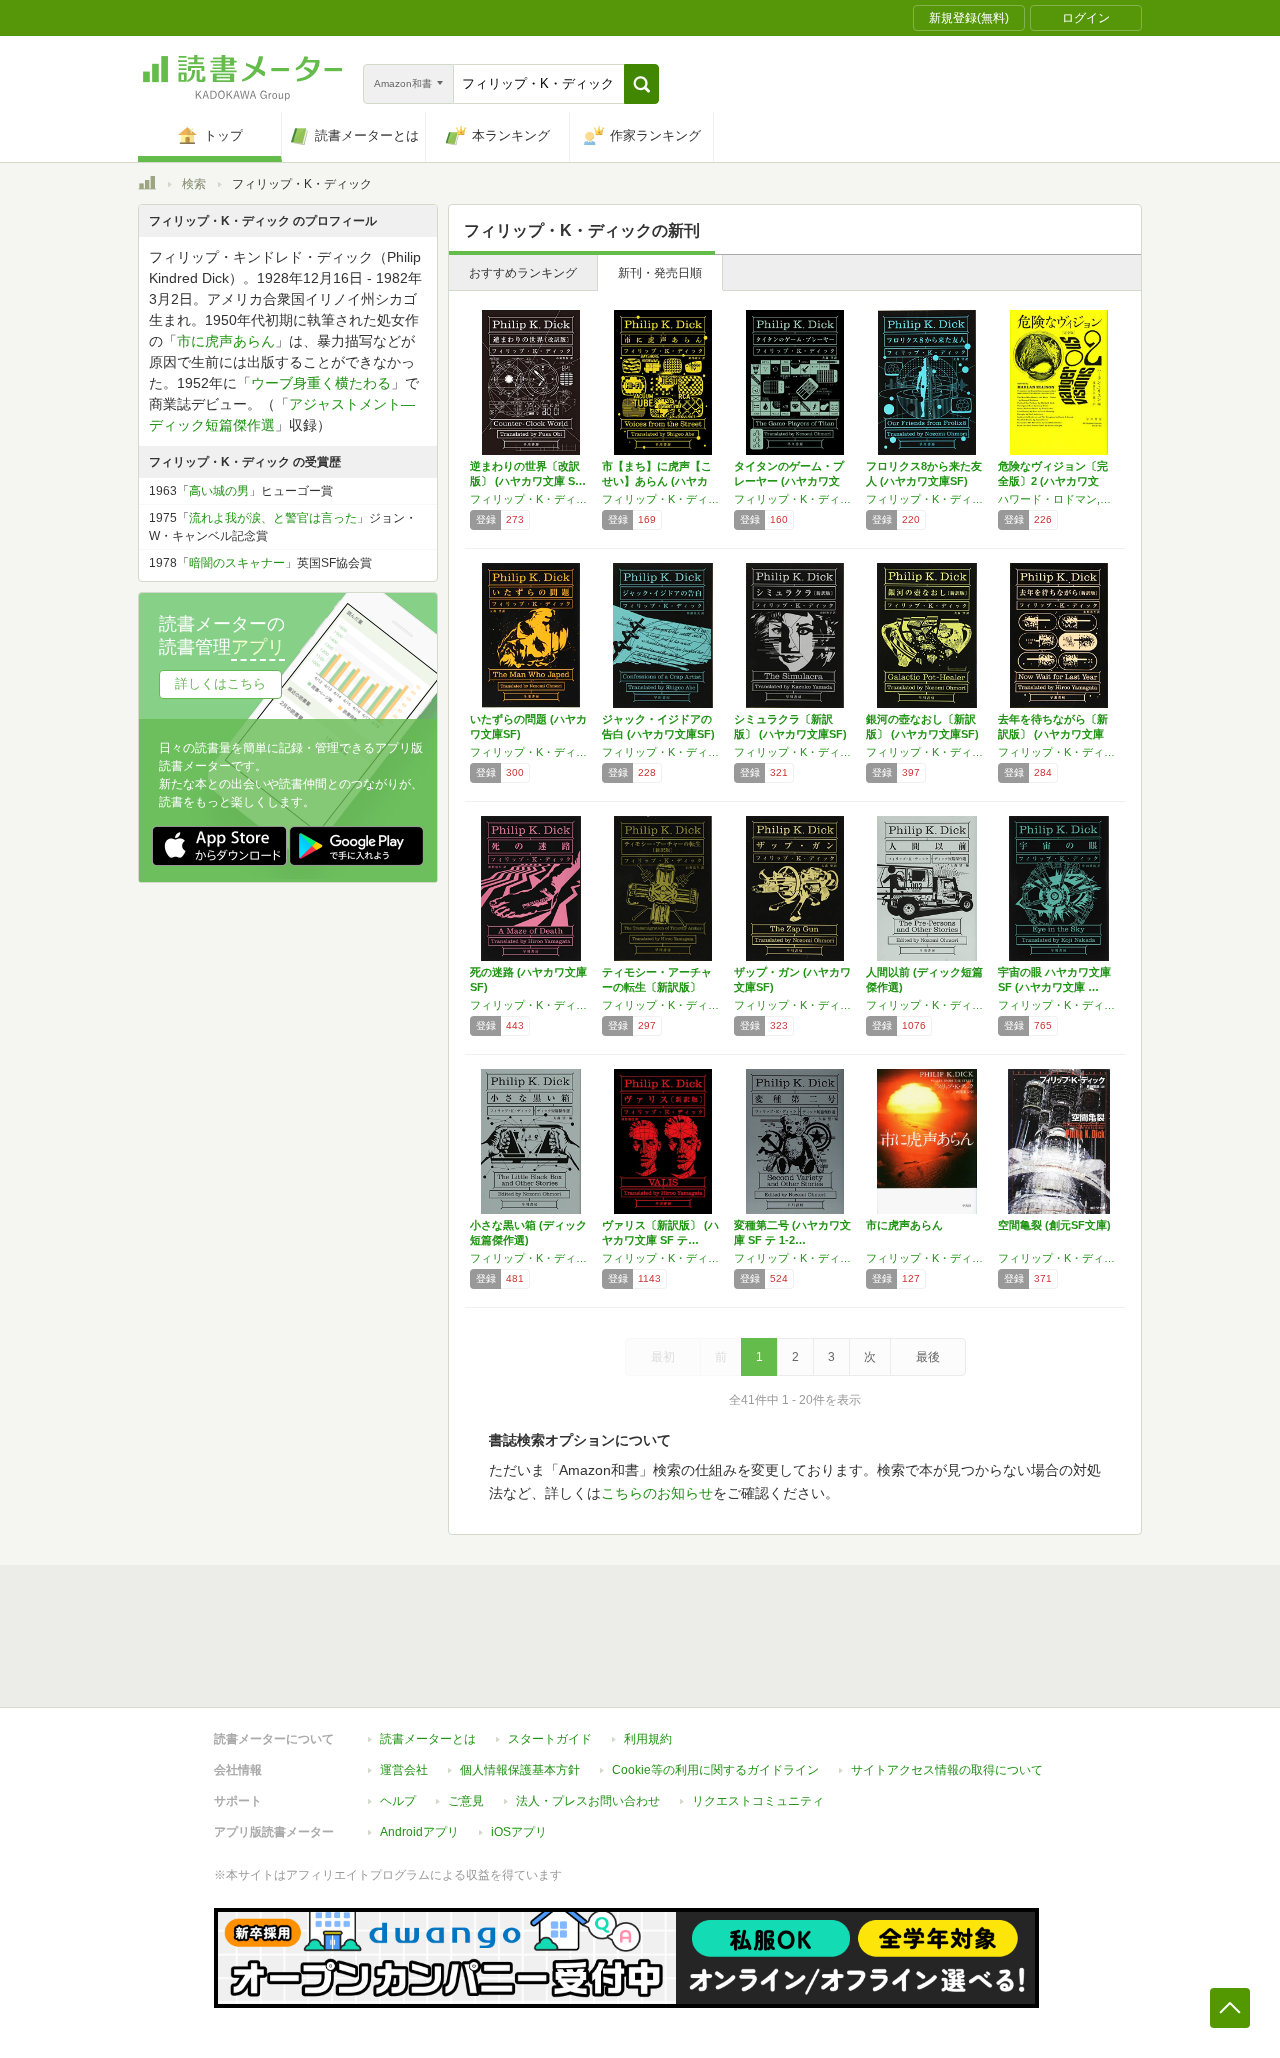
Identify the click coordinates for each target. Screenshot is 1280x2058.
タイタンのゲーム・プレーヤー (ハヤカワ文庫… (789, 481)
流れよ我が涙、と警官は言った (273, 518)
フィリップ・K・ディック (531, 499)
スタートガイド (550, 1739)
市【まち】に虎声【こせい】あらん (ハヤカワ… (657, 481)
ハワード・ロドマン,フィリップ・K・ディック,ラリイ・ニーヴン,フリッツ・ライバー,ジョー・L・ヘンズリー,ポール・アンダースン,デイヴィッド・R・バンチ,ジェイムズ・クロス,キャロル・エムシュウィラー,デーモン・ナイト (1059, 499)
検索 (194, 184)
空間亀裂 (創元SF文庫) (1054, 1225)
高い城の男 (219, 491)
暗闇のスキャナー (237, 563)
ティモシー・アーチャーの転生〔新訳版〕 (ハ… (657, 987)
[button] (641, 84)
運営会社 (404, 1770)
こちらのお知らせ (657, 1493)
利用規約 (648, 1739)
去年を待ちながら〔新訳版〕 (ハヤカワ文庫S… (1053, 734)
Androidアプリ (419, 1832)
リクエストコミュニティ (758, 1801)
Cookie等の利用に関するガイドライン (715, 1770)
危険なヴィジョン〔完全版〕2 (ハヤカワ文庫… (1053, 481)
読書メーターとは (428, 1739)
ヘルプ (398, 1801)
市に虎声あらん (904, 1225)
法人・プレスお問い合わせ (588, 1801)
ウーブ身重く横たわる (321, 383)
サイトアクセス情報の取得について (947, 1770)
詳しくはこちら (220, 683)
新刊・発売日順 (660, 273)
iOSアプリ (519, 1832)
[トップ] (147, 186)
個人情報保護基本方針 (520, 1770)
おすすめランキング (523, 273)
